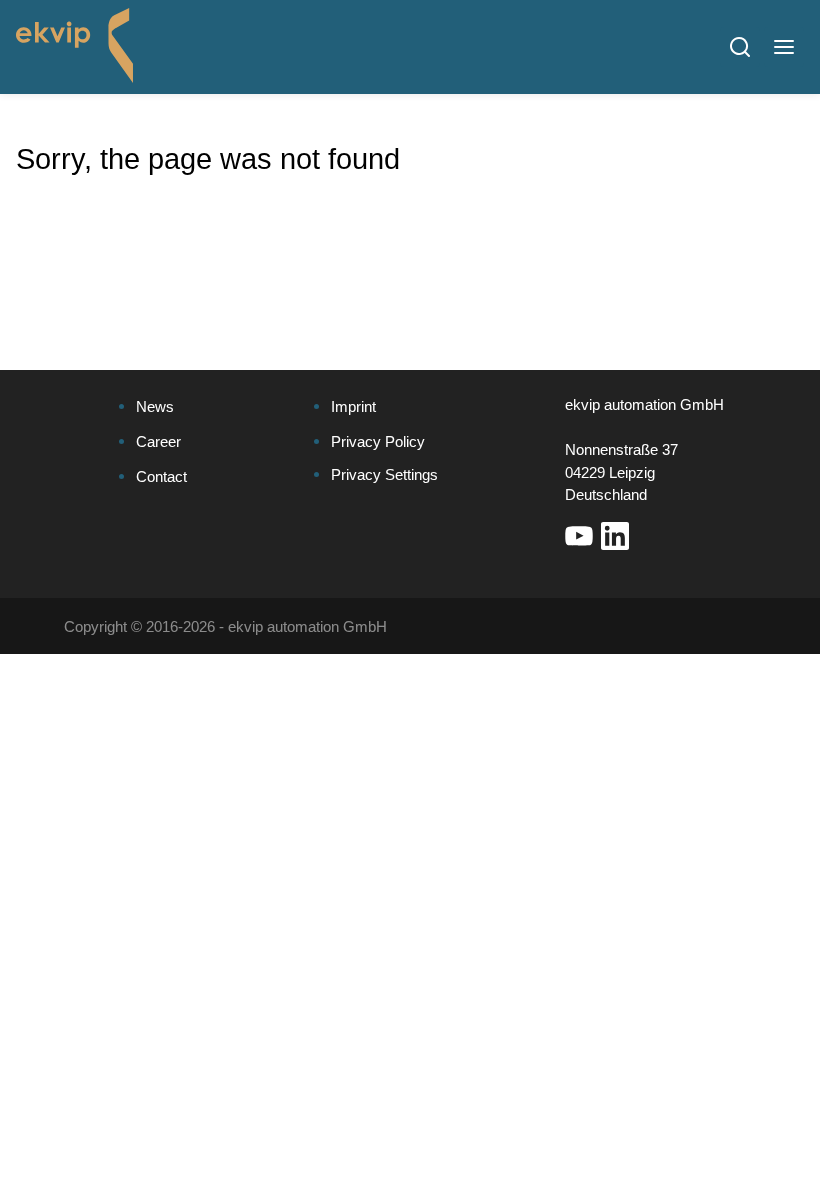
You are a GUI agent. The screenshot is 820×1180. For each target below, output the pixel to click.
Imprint (353, 406)
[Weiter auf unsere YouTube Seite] (579, 536)
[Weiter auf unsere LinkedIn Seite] (615, 536)
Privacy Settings (384, 474)
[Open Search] (740, 47)
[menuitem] (201, 407)
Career (158, 441)
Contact (161, 476)
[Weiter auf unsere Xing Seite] (651, 536)
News (155, 406)
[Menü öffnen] (784, 47)
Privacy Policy (378, 441)
